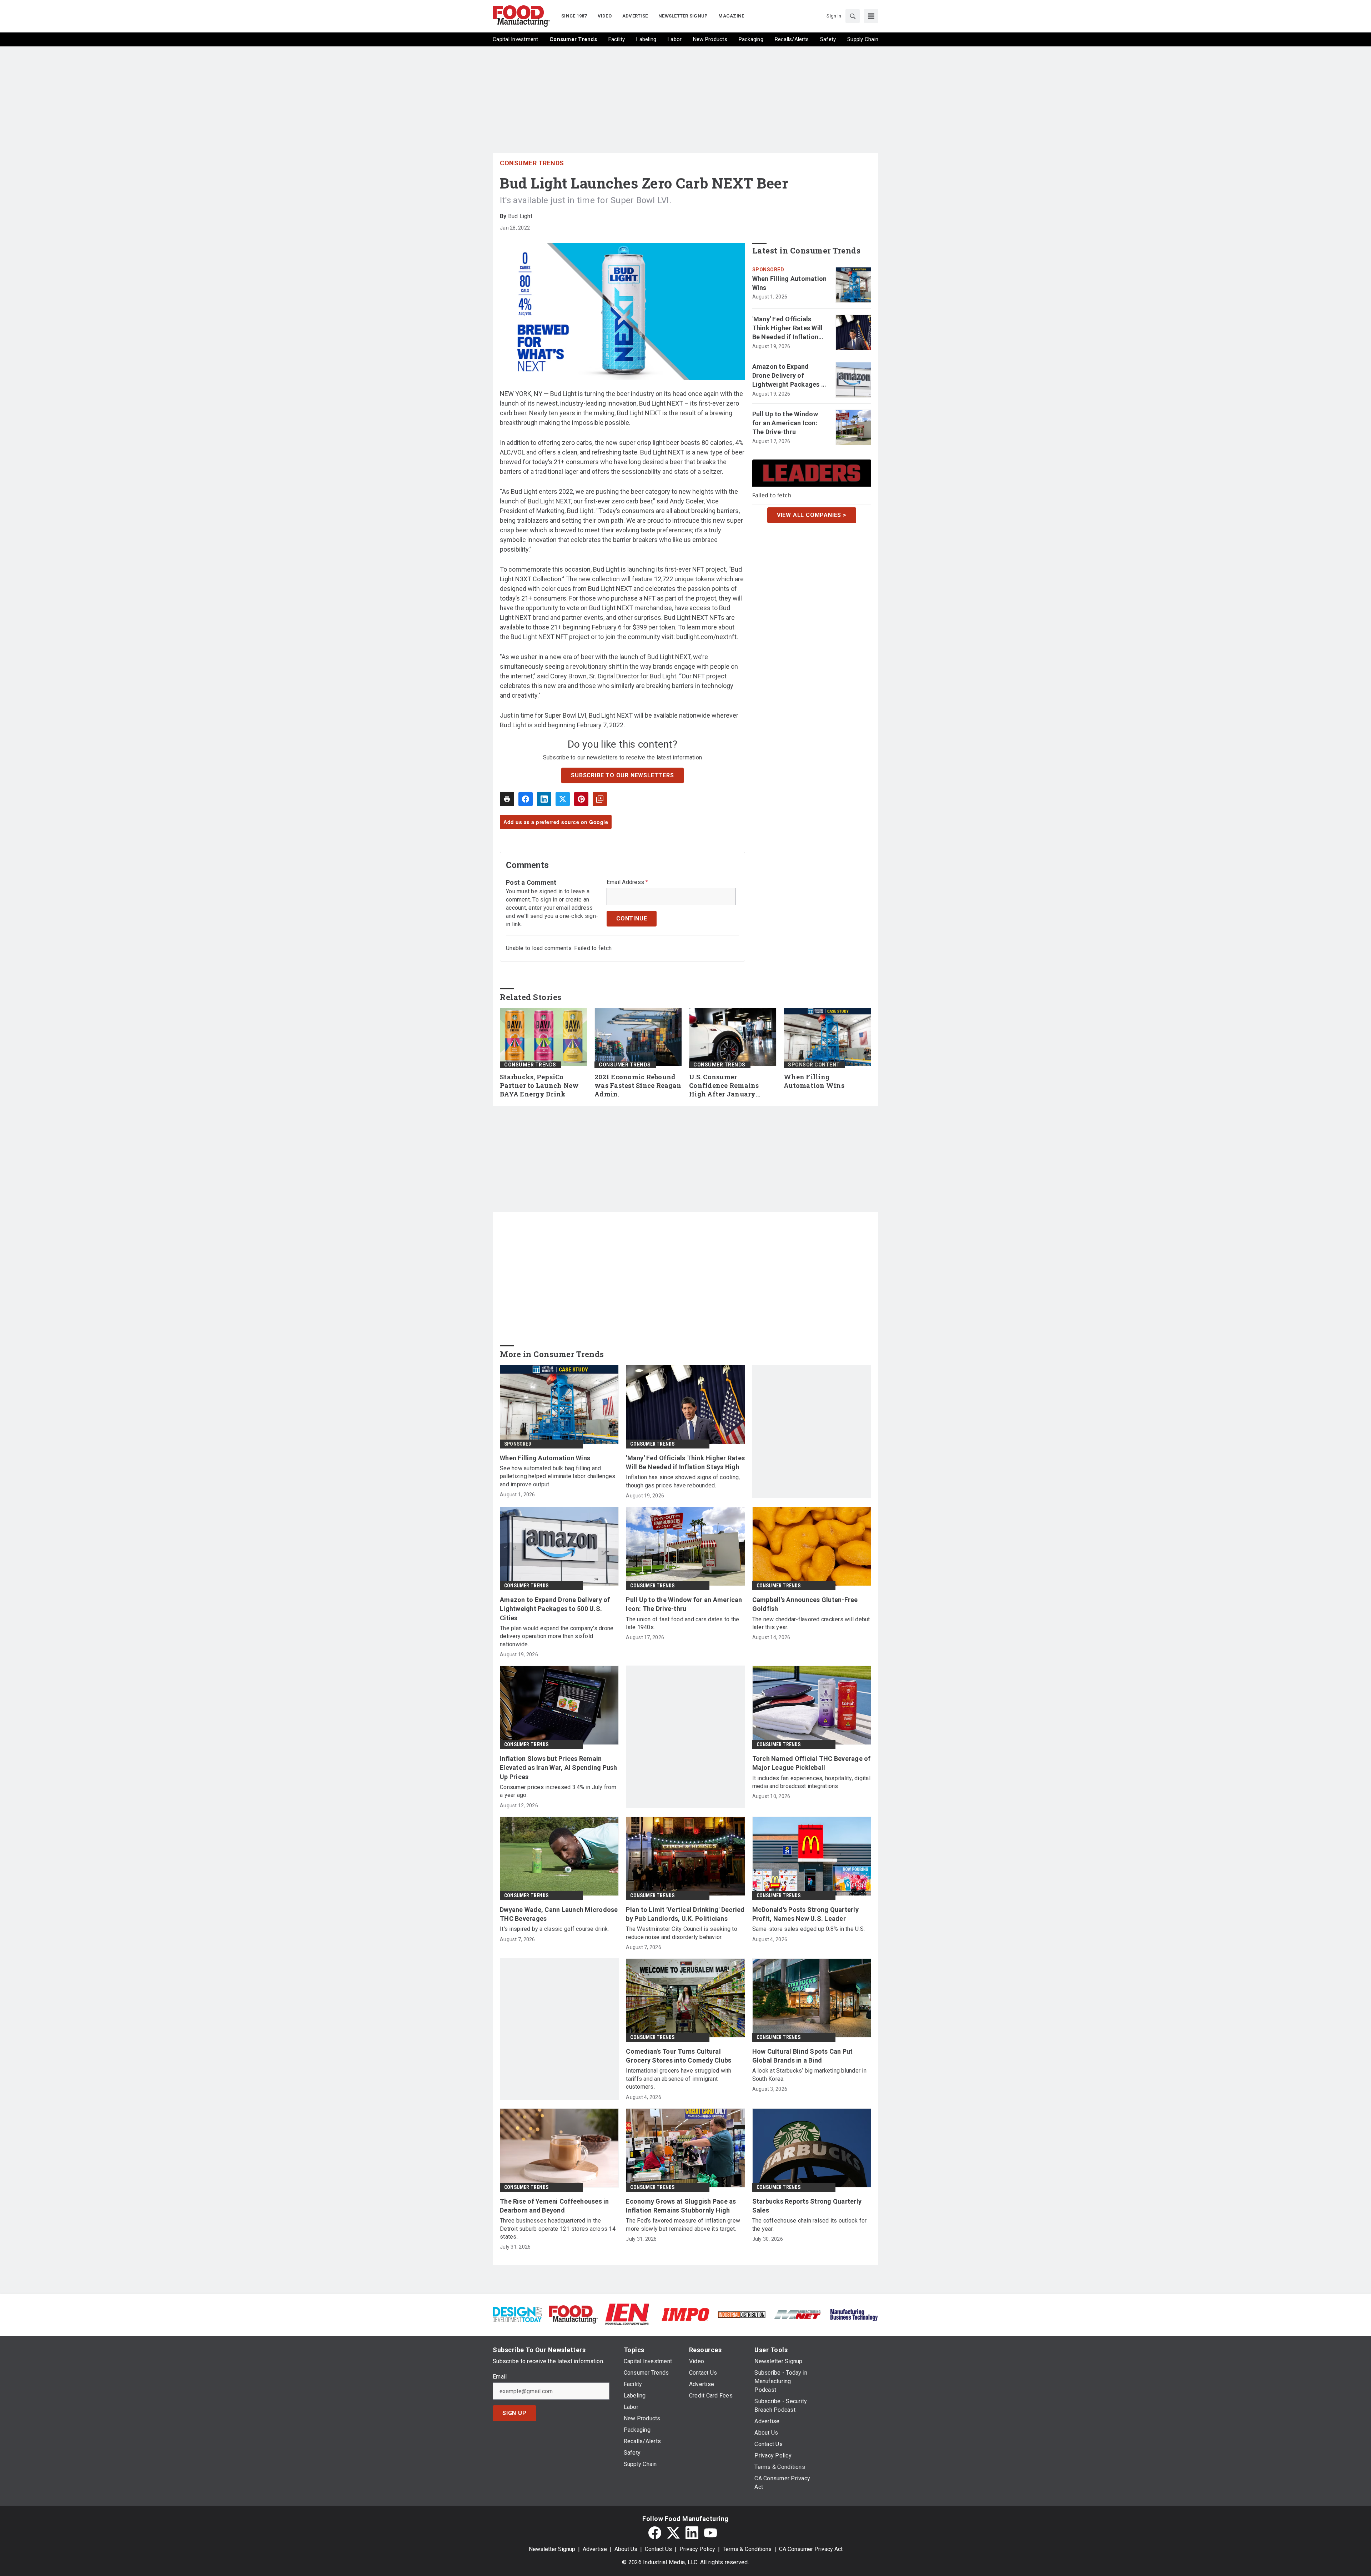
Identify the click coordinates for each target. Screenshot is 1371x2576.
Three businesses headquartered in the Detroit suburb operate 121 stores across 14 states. (558, 2229)
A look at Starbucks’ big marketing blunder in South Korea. (809, 2075)
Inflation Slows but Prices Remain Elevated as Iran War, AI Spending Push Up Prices (559, 1767)
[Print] (507, 799)
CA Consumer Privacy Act (811, 2549)
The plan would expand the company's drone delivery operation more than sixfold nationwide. (557, 1636)
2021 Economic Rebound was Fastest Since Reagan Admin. (638, 1086)
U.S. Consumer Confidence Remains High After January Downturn (724, 1086)
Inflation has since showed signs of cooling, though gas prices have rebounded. (683, 1481)
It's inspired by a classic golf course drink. (554, 1929)
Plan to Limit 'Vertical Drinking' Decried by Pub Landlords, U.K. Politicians (685, 1914)
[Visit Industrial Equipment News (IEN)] (627, 2314)
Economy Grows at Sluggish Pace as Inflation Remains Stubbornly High (681, 2206)
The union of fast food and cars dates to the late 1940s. (682, 1623)
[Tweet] (563, 799)
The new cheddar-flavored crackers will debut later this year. (811, 1623)
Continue (632, 918)
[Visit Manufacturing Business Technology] (854, 2314)
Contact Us (658, 2549)
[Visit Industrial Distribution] (742, 2314)
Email (500, 2377)
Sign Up (514, 2413)
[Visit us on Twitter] (673, 2533)
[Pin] (581, 799)
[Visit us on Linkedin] (692, 2533)
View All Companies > (812, 515)
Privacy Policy (697, 2549)
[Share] (526, 799)
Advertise (595, 2549)
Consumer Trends (532, 163)
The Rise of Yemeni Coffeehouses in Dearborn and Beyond (554, 2206)
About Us (626, 2549)
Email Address (627, 882)
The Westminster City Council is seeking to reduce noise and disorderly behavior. (682, 1933)
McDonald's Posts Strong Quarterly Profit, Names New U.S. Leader (805, 1914)
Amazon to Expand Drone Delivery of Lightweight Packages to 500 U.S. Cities (790, 376)
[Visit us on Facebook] (655, 2533)
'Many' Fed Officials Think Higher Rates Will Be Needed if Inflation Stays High (788, 328)
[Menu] (871, 16)
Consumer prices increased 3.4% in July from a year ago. (558, 1791)
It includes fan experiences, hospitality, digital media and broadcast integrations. (811, 1782)
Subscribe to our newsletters (622, 775)
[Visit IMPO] (685, 2314)
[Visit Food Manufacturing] (573, 2314)
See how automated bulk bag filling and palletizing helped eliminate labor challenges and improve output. (558, 1476)
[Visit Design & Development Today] (517, 2314)
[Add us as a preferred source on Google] (600, 799)
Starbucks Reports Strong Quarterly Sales (807, 2206)
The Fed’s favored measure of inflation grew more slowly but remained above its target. (683, 2225)
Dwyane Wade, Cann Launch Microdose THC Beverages (559, 1914)
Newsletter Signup (552, 2549)
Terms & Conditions (747, 2549)
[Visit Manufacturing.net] (798, 2314)
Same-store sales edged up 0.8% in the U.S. (809, 1929)
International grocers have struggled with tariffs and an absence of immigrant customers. (679, 2079)
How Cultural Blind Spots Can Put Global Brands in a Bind (803, 2056)
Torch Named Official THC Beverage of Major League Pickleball (812, 1763)
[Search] (853, 16)
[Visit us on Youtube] (710, 2533)
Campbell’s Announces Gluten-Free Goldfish (805, 1604)
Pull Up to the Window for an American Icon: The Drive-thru (785, 423)
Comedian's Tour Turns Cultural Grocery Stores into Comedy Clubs (679, 2056)
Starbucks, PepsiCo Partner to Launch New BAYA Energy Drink (539, 1086)
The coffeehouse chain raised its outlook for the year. (810, 2225)
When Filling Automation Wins (790, 283)
